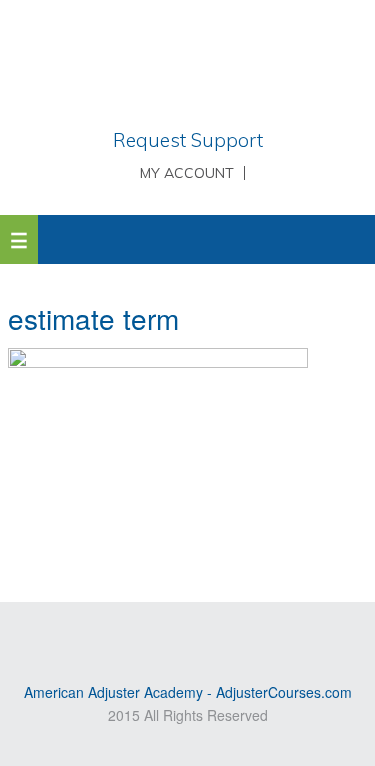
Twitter (202, 634)
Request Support (188, 140)
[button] (19, 239)
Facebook (231, 634)
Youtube (173, 634)
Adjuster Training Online (188, 65)
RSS (144, 634)
